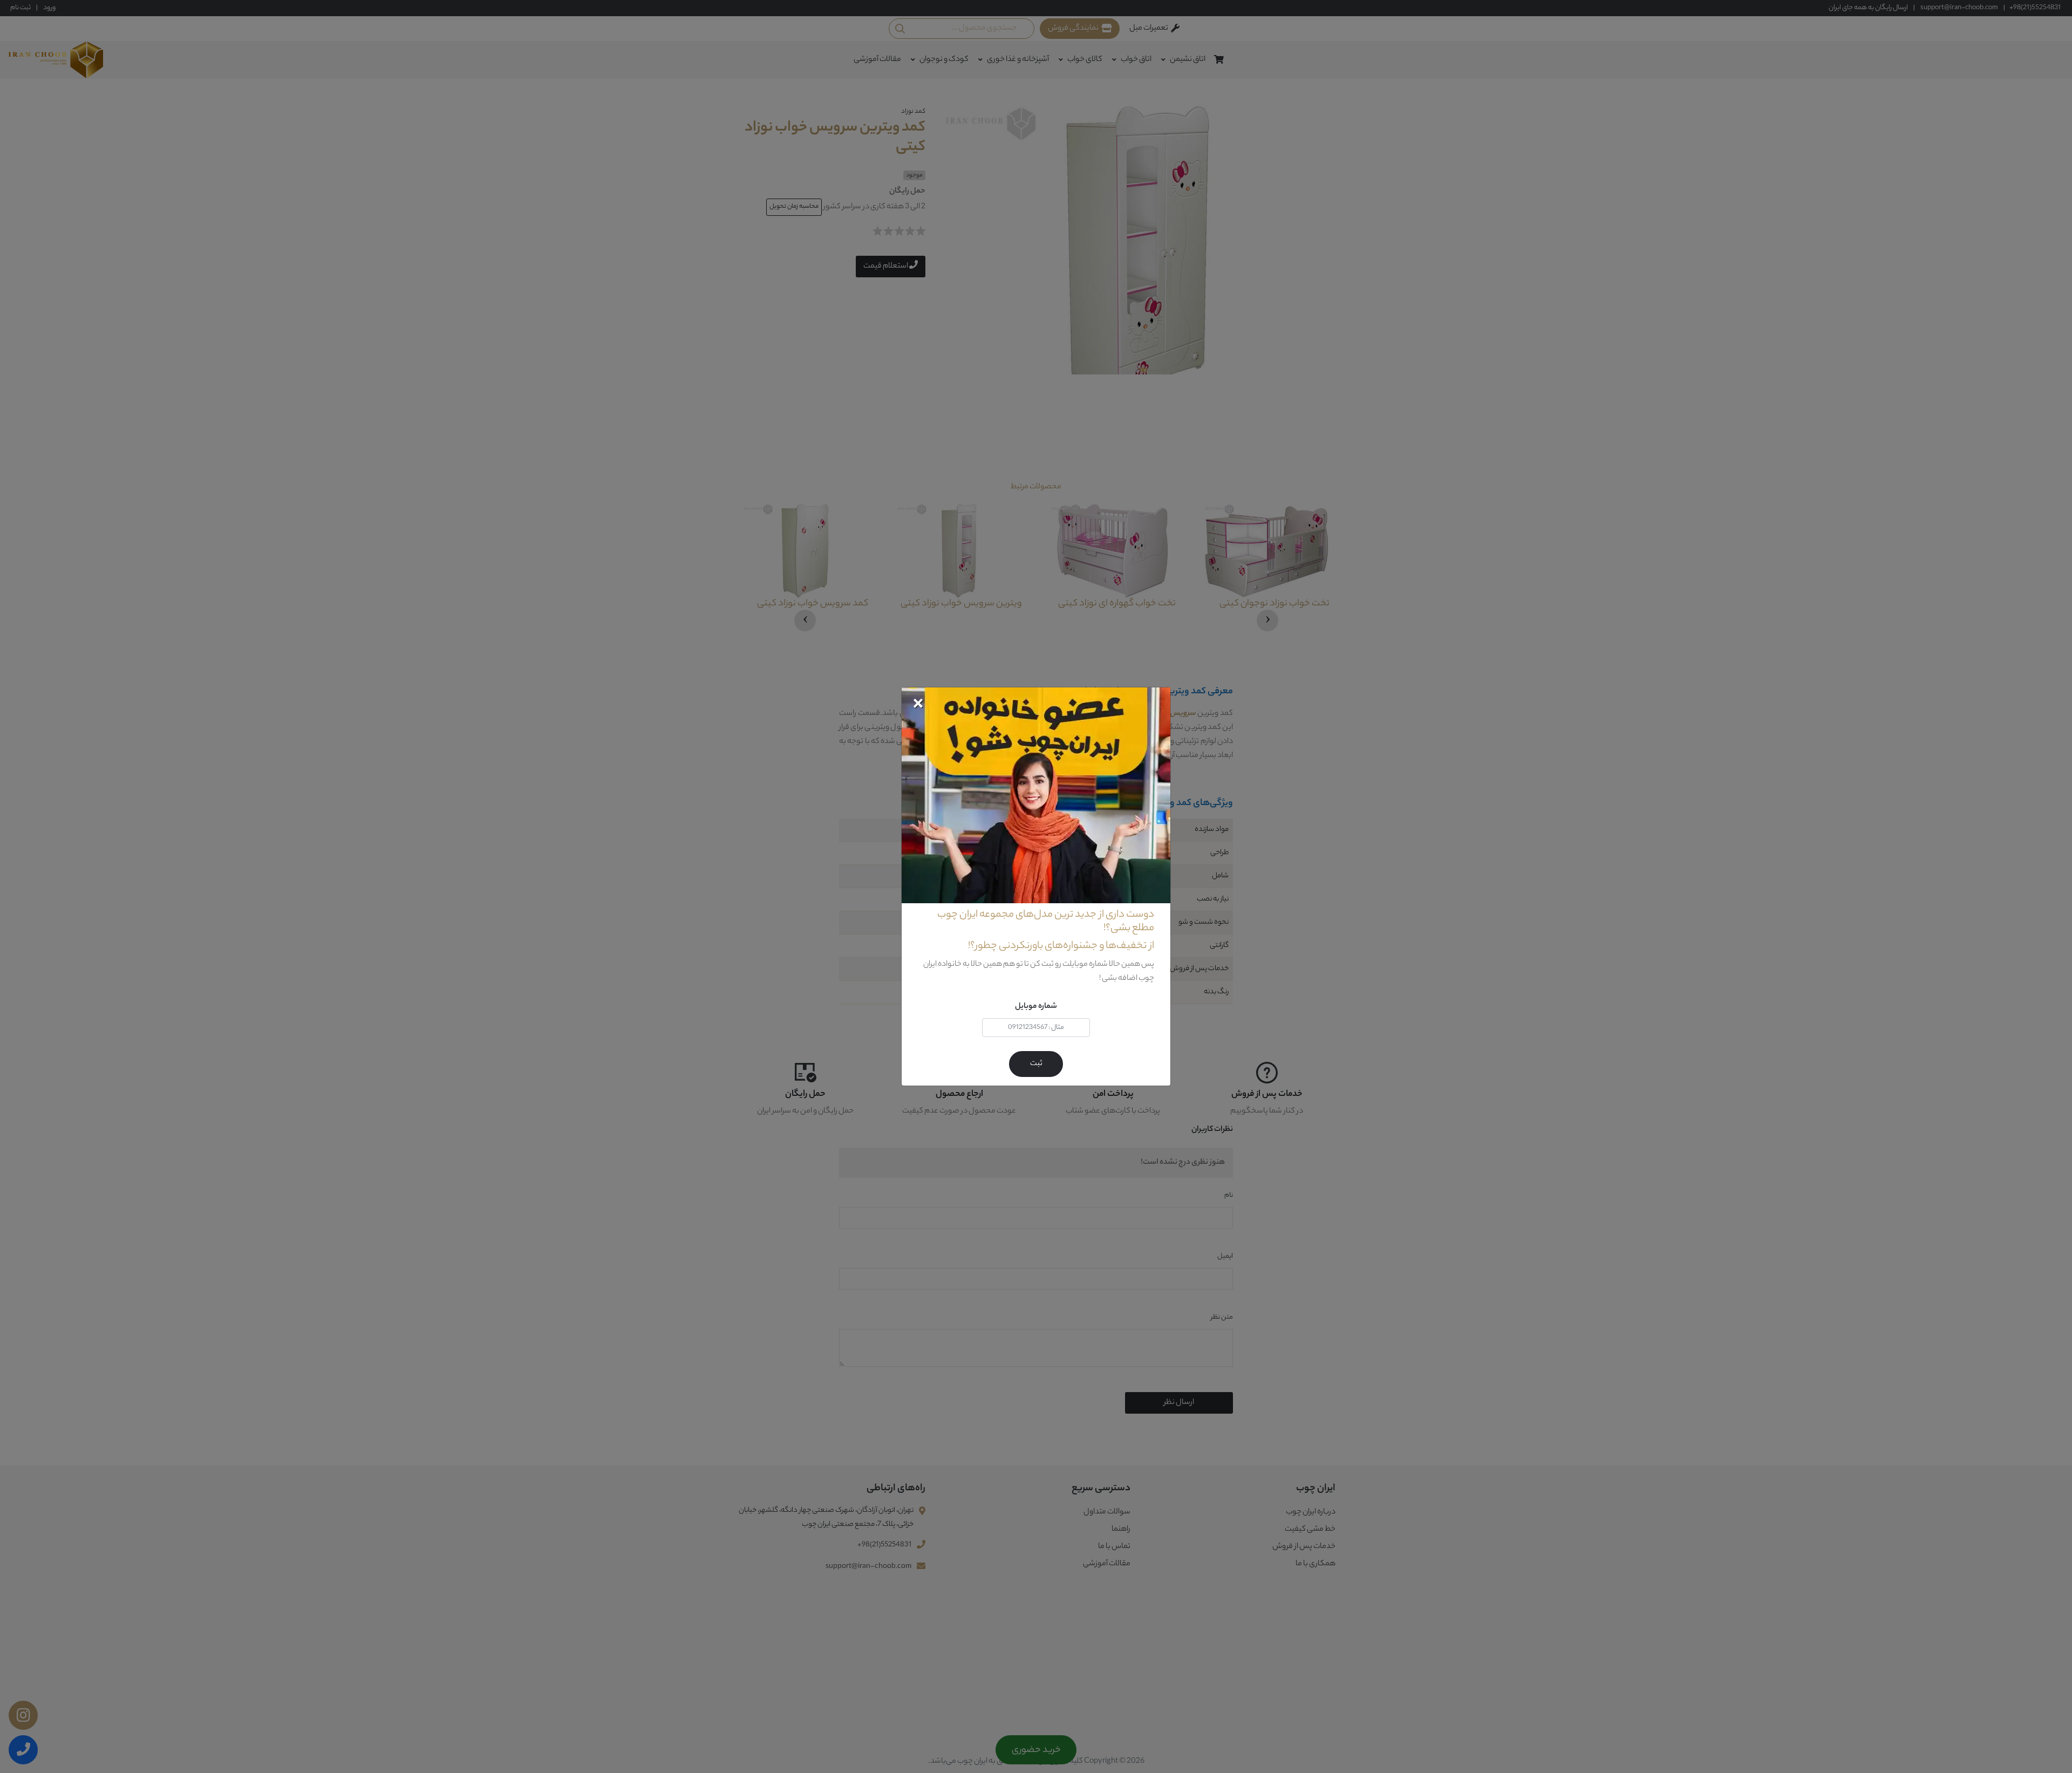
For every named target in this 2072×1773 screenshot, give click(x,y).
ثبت (1036, 1064)
